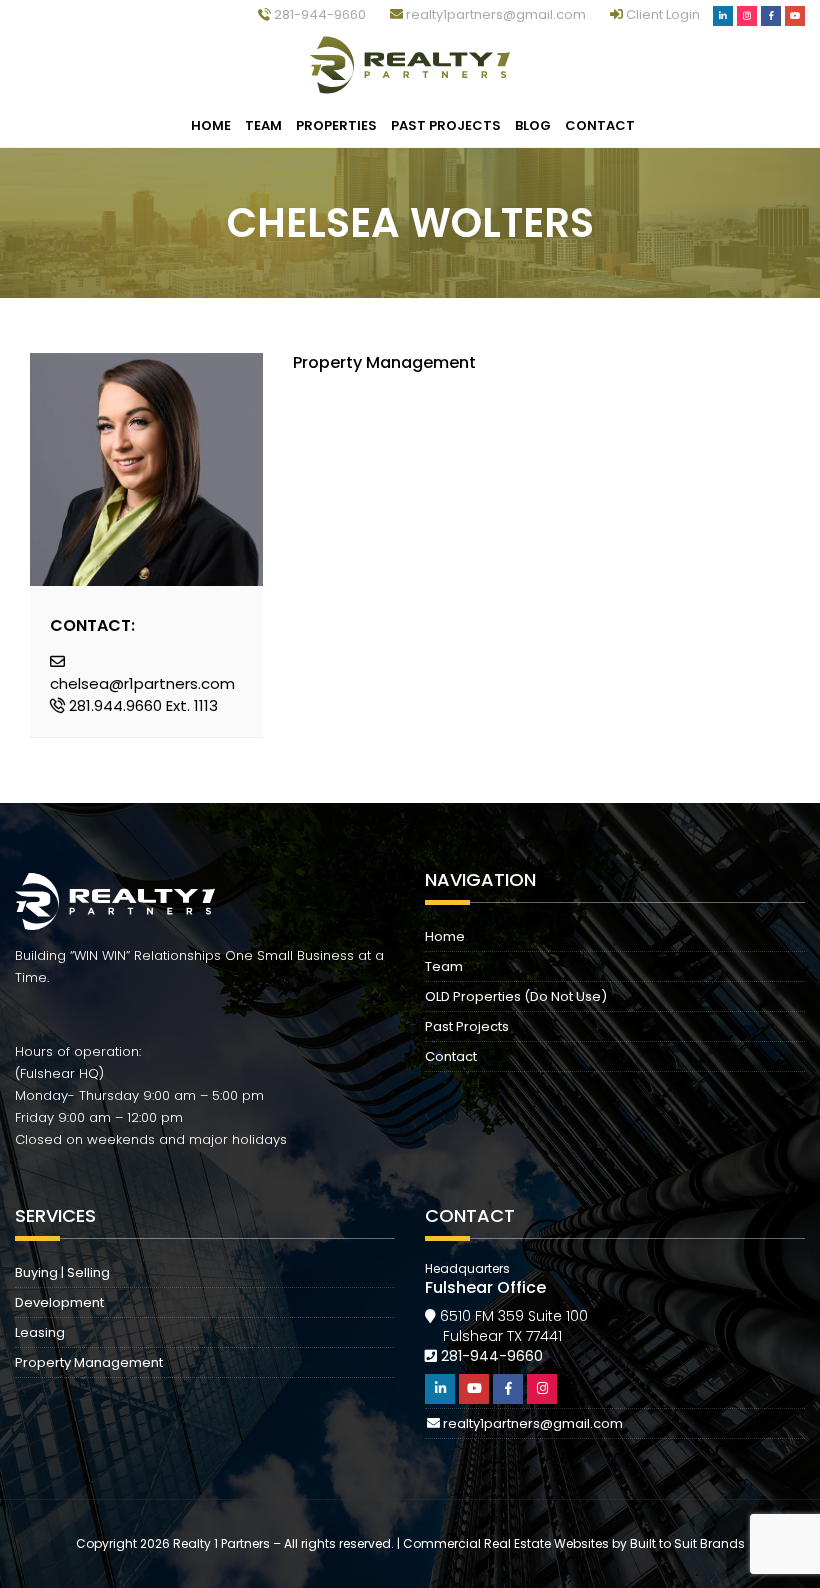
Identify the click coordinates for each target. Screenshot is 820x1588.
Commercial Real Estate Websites (506, 1543)
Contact (600, 125)
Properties (336, 125)
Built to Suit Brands (687, 1543)
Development (59, 1302)
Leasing (40, 1332)
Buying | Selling (62, 1272)
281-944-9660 (318, 14)
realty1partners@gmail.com (494, 14)
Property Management (89, 1362)
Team (263, 125)
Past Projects (446, 125)
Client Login (663, 14)
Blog (533, 125)
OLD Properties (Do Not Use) (516, 996)
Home (211, 125)
